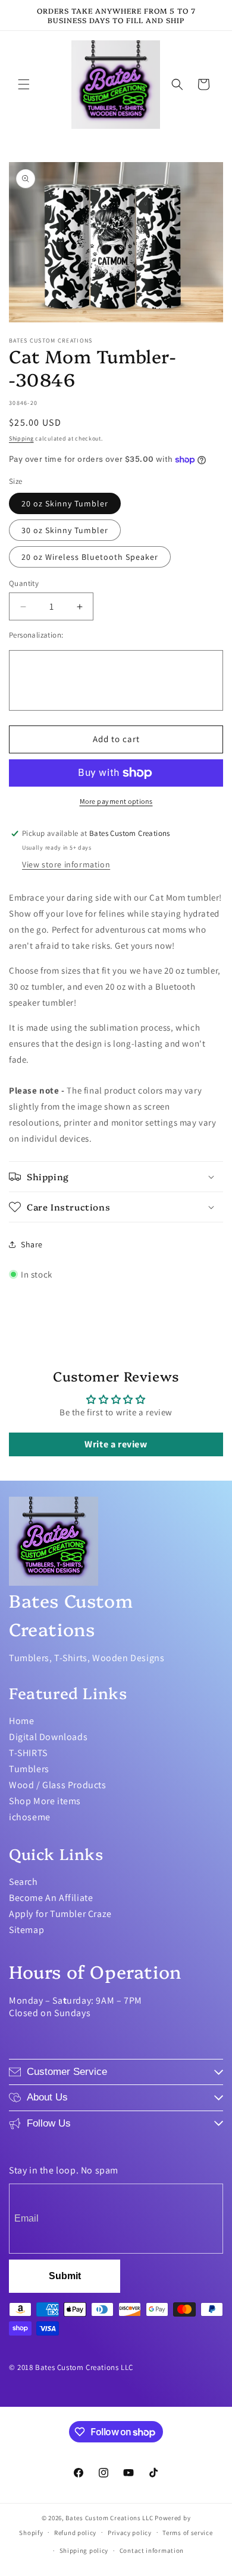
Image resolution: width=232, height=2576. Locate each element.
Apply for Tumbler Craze (60, 1914)
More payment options (116, 801)
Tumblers (29, 1769)
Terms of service (187, 2533)
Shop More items (45, 1801)
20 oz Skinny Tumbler (65, 503)
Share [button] (32, 1244)
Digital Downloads (48, 1737)
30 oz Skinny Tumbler (65, 530)
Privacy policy (130, 2533)
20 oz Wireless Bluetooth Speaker (90, 557)
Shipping (21, 438)
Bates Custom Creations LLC (110, 2518)
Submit (65, 2276)
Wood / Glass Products (58, 1785)
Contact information (152, 2550)
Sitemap (26, 1930)
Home (21, 1721)
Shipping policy (84, 2550)
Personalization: (36, 635)
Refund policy (75, 2533)
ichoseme (30, 1817)
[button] (24, 84)
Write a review (116, 1444)
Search (23, 1882)
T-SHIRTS (28, 1753)
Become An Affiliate (51, 1898)
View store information (66, 864)
